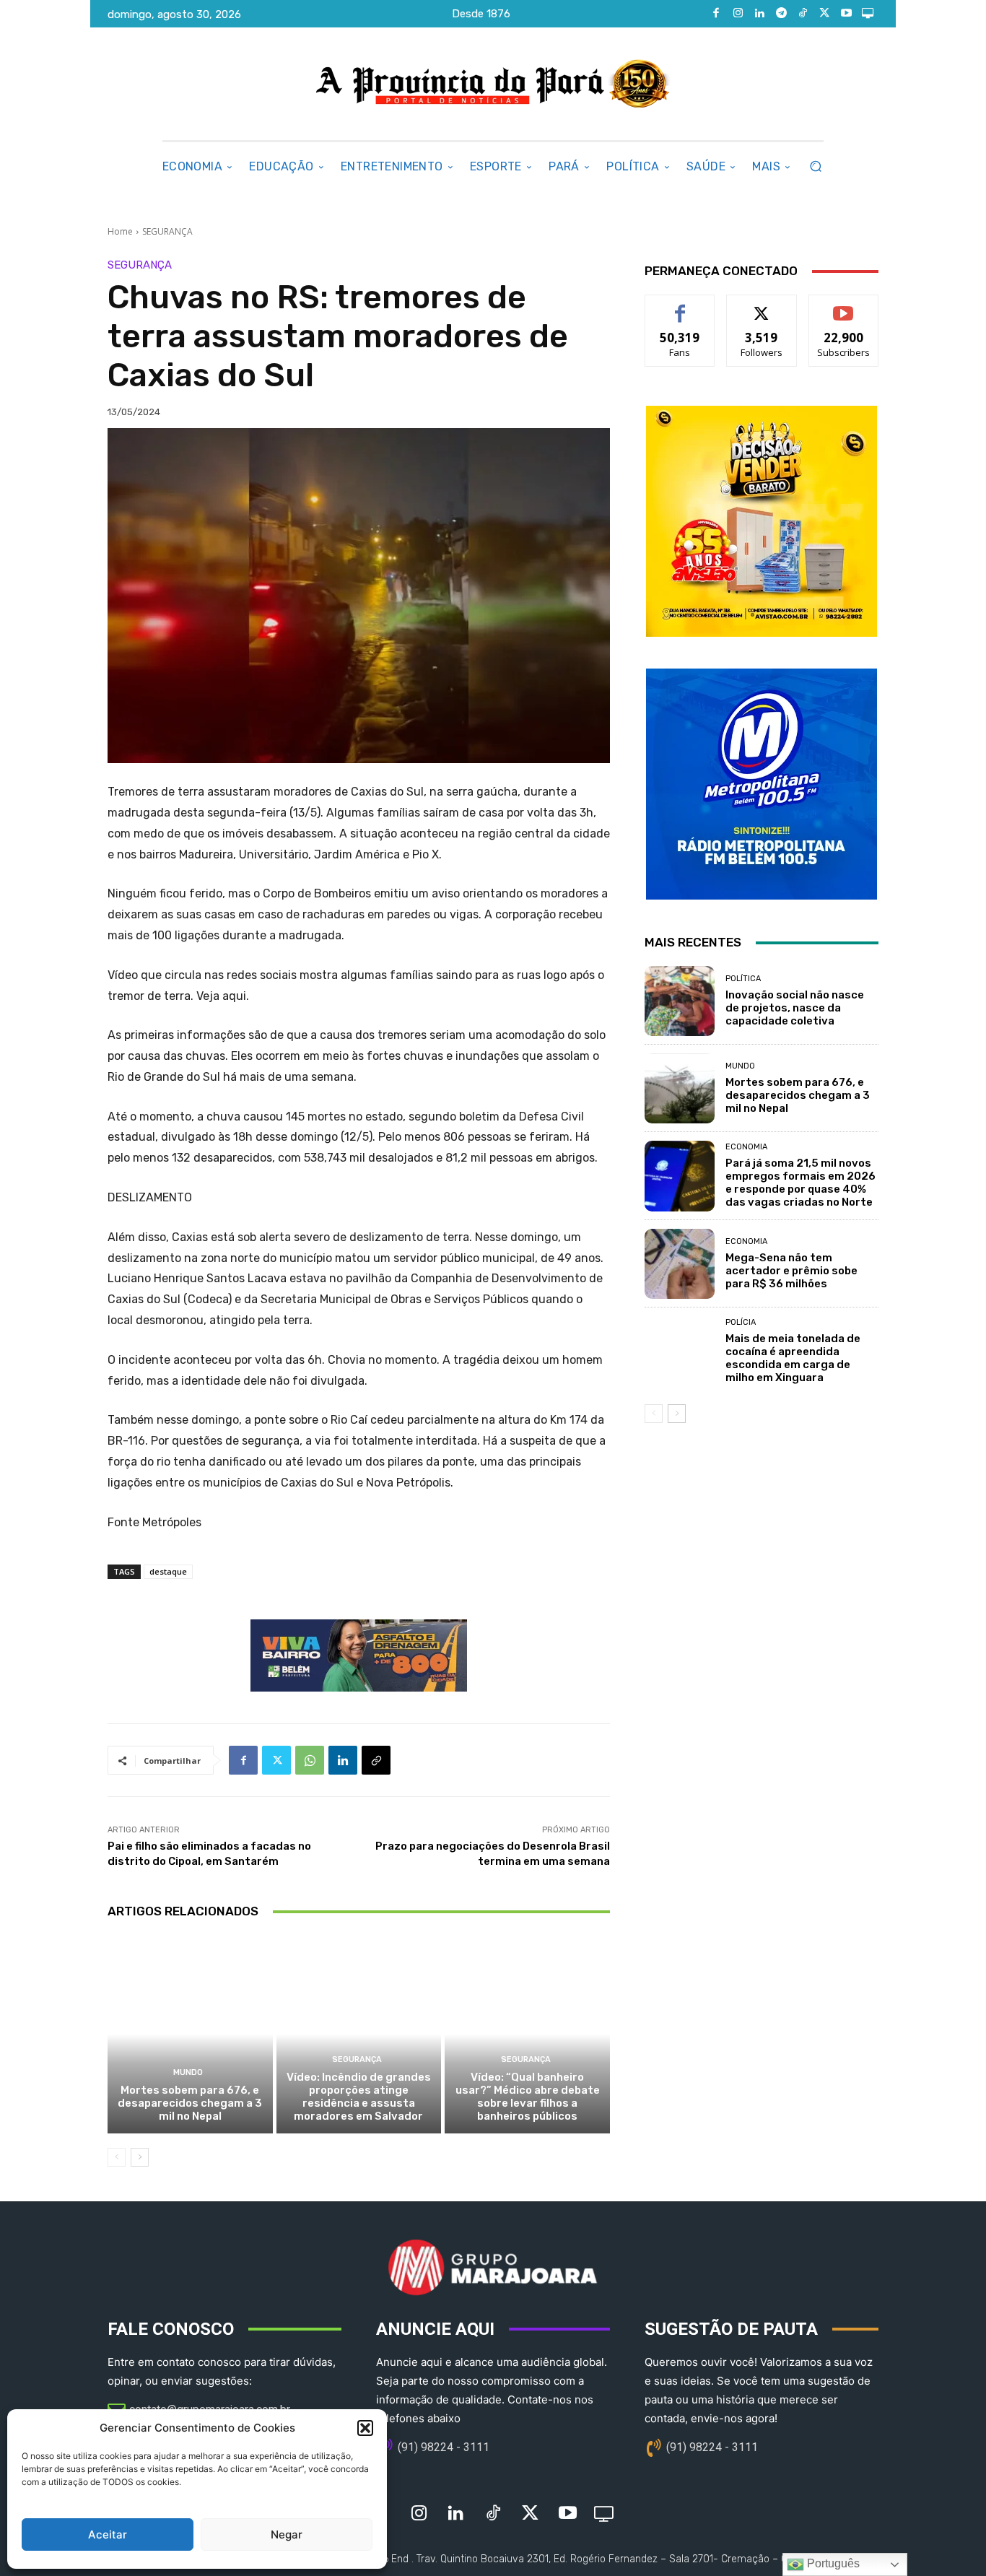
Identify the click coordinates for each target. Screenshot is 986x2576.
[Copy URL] (376, 1760)
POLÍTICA (743, 979)
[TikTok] (803, 14)
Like (680, 306)
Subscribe (844, 306)
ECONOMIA (746, 1147)
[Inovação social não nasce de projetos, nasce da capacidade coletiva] (680, 1001)
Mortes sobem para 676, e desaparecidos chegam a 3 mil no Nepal (190, 2103)
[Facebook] (716, 14)
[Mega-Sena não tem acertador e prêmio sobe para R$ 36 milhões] (680, 1264)
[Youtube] (846, 14)
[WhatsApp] (310, 1760)
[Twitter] (824, 14)
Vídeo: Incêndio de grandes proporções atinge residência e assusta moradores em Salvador (359, 2097)
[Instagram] (738, 14)
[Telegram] (781, 14)
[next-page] (140, 2157)
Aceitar (108, 2534)
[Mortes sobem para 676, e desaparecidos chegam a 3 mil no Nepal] (190, 2034)
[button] (365, 2428)
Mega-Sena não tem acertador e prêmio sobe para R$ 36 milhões (791, 1271)
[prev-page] (117, 2157)
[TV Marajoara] (868, 14)
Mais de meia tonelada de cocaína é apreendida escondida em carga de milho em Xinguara (793, 1358)
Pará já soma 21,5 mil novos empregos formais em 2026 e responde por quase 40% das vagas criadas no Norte (800, 1183)
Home (120, 231)
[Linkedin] (759, 14)
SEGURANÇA (167, 231)
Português (832, 2563)
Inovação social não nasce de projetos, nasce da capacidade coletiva (795, 1008)
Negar (287, 2534)
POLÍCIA (741, 1322)
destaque (168, 1571)
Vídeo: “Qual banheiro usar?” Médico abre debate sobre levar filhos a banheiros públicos (528, 2097)
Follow (762, 306)
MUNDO (188, 2072)
